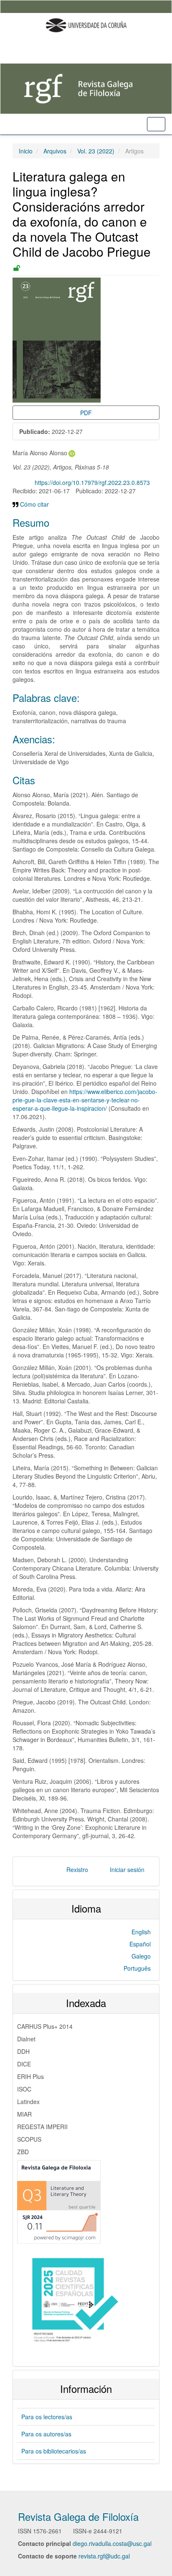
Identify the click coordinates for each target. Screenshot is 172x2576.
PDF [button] (86, 413)
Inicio (26, 151)
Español (140, 1944)
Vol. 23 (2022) (96, 151)
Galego (141, 1956)
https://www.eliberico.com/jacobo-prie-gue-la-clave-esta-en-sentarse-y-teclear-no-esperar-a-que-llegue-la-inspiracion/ (85, 1100)
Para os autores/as (46, 2434)
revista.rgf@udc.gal (104, 2556)
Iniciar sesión (127, 1870)
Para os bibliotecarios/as (54, 2451)
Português (137, 1968)
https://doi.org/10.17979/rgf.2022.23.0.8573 (92, 482)
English (141, 1932)
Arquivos (55, 151)
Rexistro (77, 1870)
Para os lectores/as (47, 2417)
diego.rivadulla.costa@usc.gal (112, 2543)
